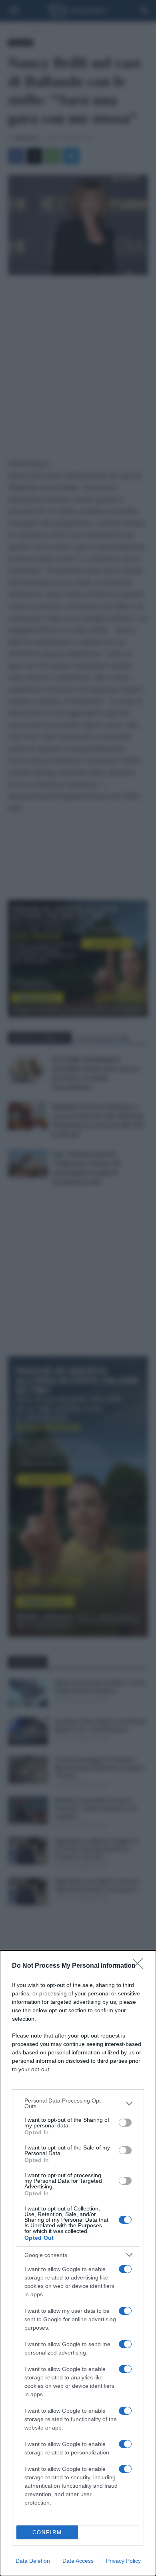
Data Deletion (33, 2561)
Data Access (78, 2561)
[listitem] (78, 2103)
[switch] (125, 2123)
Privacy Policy (123, 2561)
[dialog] (78, 2263)
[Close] (140, 1966)
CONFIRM (47, 2532)
